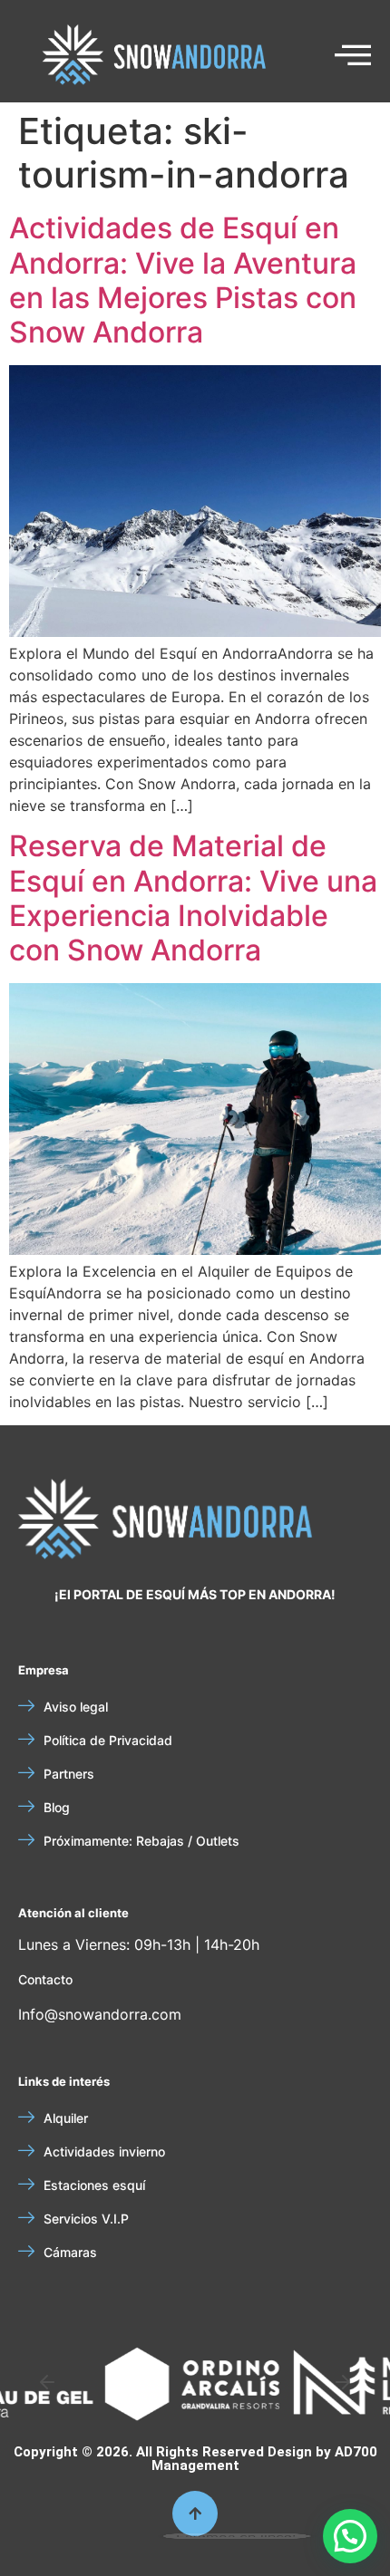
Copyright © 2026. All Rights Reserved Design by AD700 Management (195, 2459)
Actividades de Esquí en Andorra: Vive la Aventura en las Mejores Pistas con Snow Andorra (183, 280)
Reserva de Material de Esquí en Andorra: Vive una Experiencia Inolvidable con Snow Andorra (193, 898)
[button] (47, 2382)
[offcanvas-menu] (353, 56)
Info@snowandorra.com (100, 2014)
